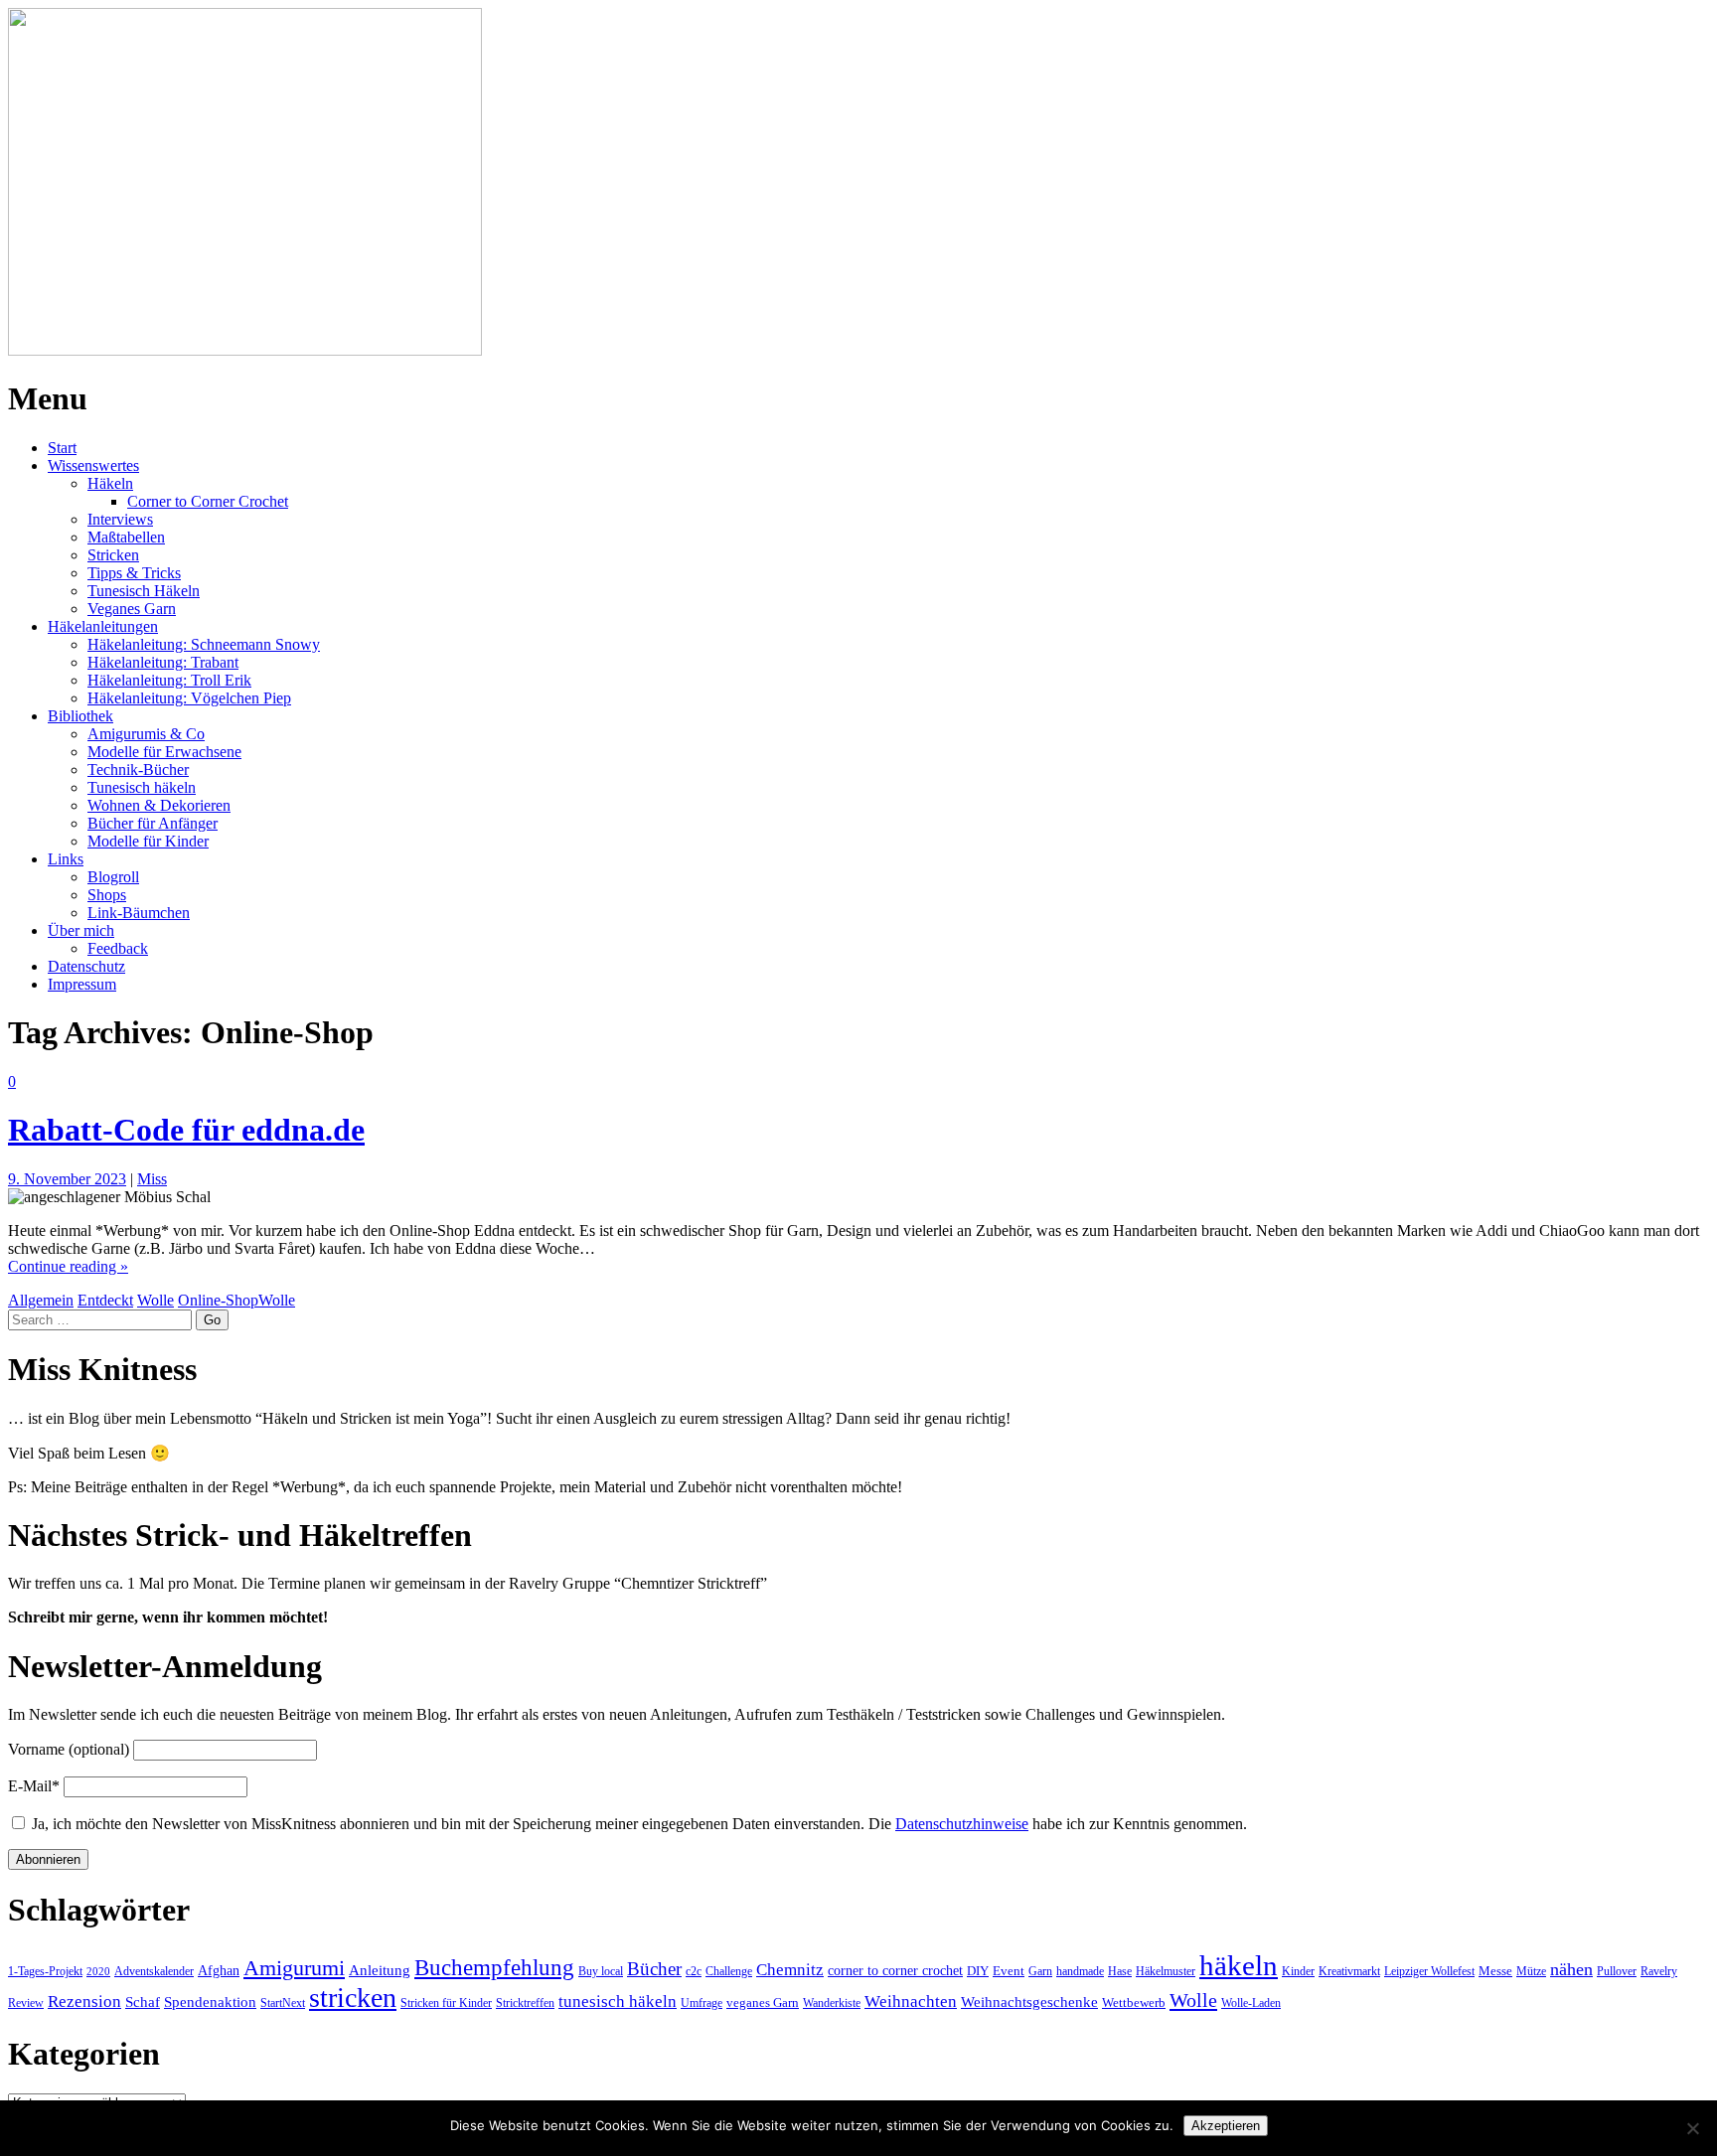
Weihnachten (911, 2002)
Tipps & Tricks (134, 573)
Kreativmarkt (1349, 1971)
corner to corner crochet (895, 1970)
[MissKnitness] (245, 350)
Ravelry (1659, 1971)
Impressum (82, 984)
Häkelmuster (1166, 1971)
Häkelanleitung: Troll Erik (169, 680)
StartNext (283, 2003)
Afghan (219, 1970)
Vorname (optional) (69, 1749)
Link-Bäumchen (139, 913)
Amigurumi (294, 1968)
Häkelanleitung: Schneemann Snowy (204, 644)
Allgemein (41, 1300)
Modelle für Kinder (148, 841)
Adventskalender (154, 1971)
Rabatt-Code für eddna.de (186, 1130)
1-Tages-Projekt (45, 1971)
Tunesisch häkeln (142, 787)
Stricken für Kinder (446, 2003)
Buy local (601, 1971)
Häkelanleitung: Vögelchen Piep (189, 698)
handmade (1080, 1971)
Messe (1495, 1971)
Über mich (81, 930)
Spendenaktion (210, 2002)
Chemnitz (790, 1970)
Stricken (113, 555)
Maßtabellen (126, 537)
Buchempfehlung (494, 1967)
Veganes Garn (132, 609)
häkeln (1239, 1965)
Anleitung (380, 1970)
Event (1009, 1971)
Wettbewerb (1134, 2002)
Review (26, 2003)
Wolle (156, 1300)
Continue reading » (68, 1266)
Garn (1040, 1971)
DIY (978, 1971)
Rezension (84, 2002)
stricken (353, 1998)
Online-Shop (218, 1300)
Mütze (1531, 1971)
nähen (1571, 1969)
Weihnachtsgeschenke (1029, 2002)
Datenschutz (86, 966)
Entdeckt (105, 1300)
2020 (98, 1972)
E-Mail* (34, 1786)
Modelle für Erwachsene (164, 752)
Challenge (729, 1971)
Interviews (120, 519)
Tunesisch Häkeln (144, 591)
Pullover (1617, 1971)
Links (66, 859)
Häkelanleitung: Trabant (163, 662)
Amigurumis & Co (146, 734)
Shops (107, 895)
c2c (694, 1971)
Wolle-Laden (1251, 2003)
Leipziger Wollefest (1429, 1971)
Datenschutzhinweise (962, 1824)
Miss (152, 1179)
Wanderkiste (832, 2003)
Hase (1120, 1971)
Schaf (143, 2002)
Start (62, 448)
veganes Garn (763, 2002)
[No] (1692, 2128)
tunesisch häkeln (618, 2002)
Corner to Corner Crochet (208, 501)
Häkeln (110, 483)
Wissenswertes (93, 465)
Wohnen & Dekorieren (159, 805)
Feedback (118, 948)
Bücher (654, 1969)
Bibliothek (80, 716)
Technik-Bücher (138, 770)
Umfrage (702, 2003)
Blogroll (113, 877)
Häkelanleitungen (103, 626)
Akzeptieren (1226, 2126)
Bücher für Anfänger (153, 823)
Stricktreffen (525, 2003)
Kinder (1298, 1971)
